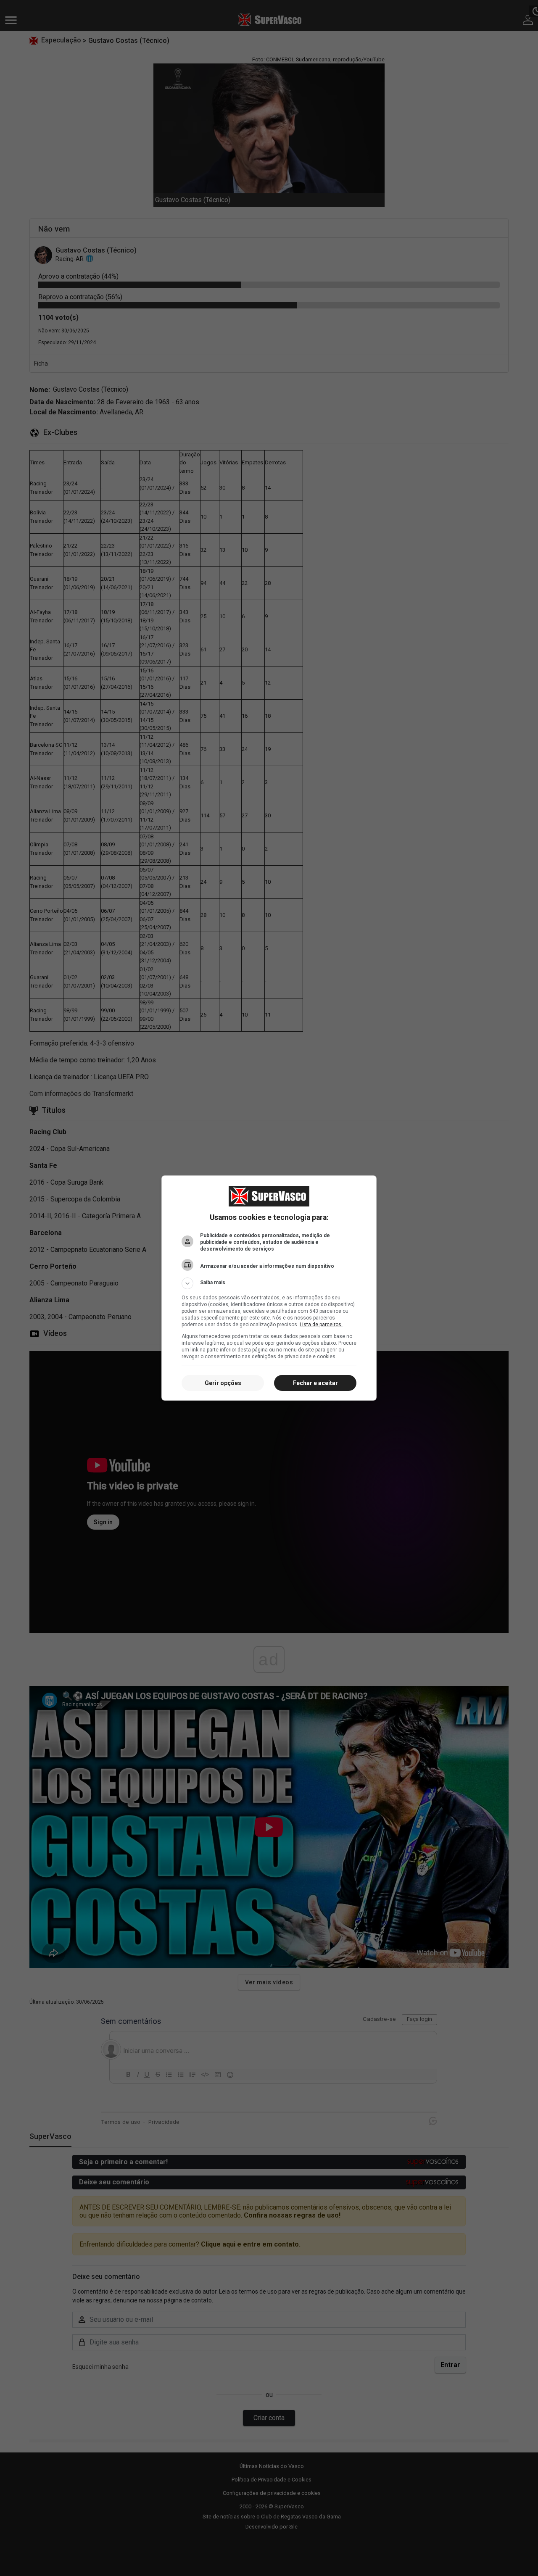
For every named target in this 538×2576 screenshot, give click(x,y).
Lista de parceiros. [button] (321, 1325)
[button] (269, 1283)
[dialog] (269, 1288)
